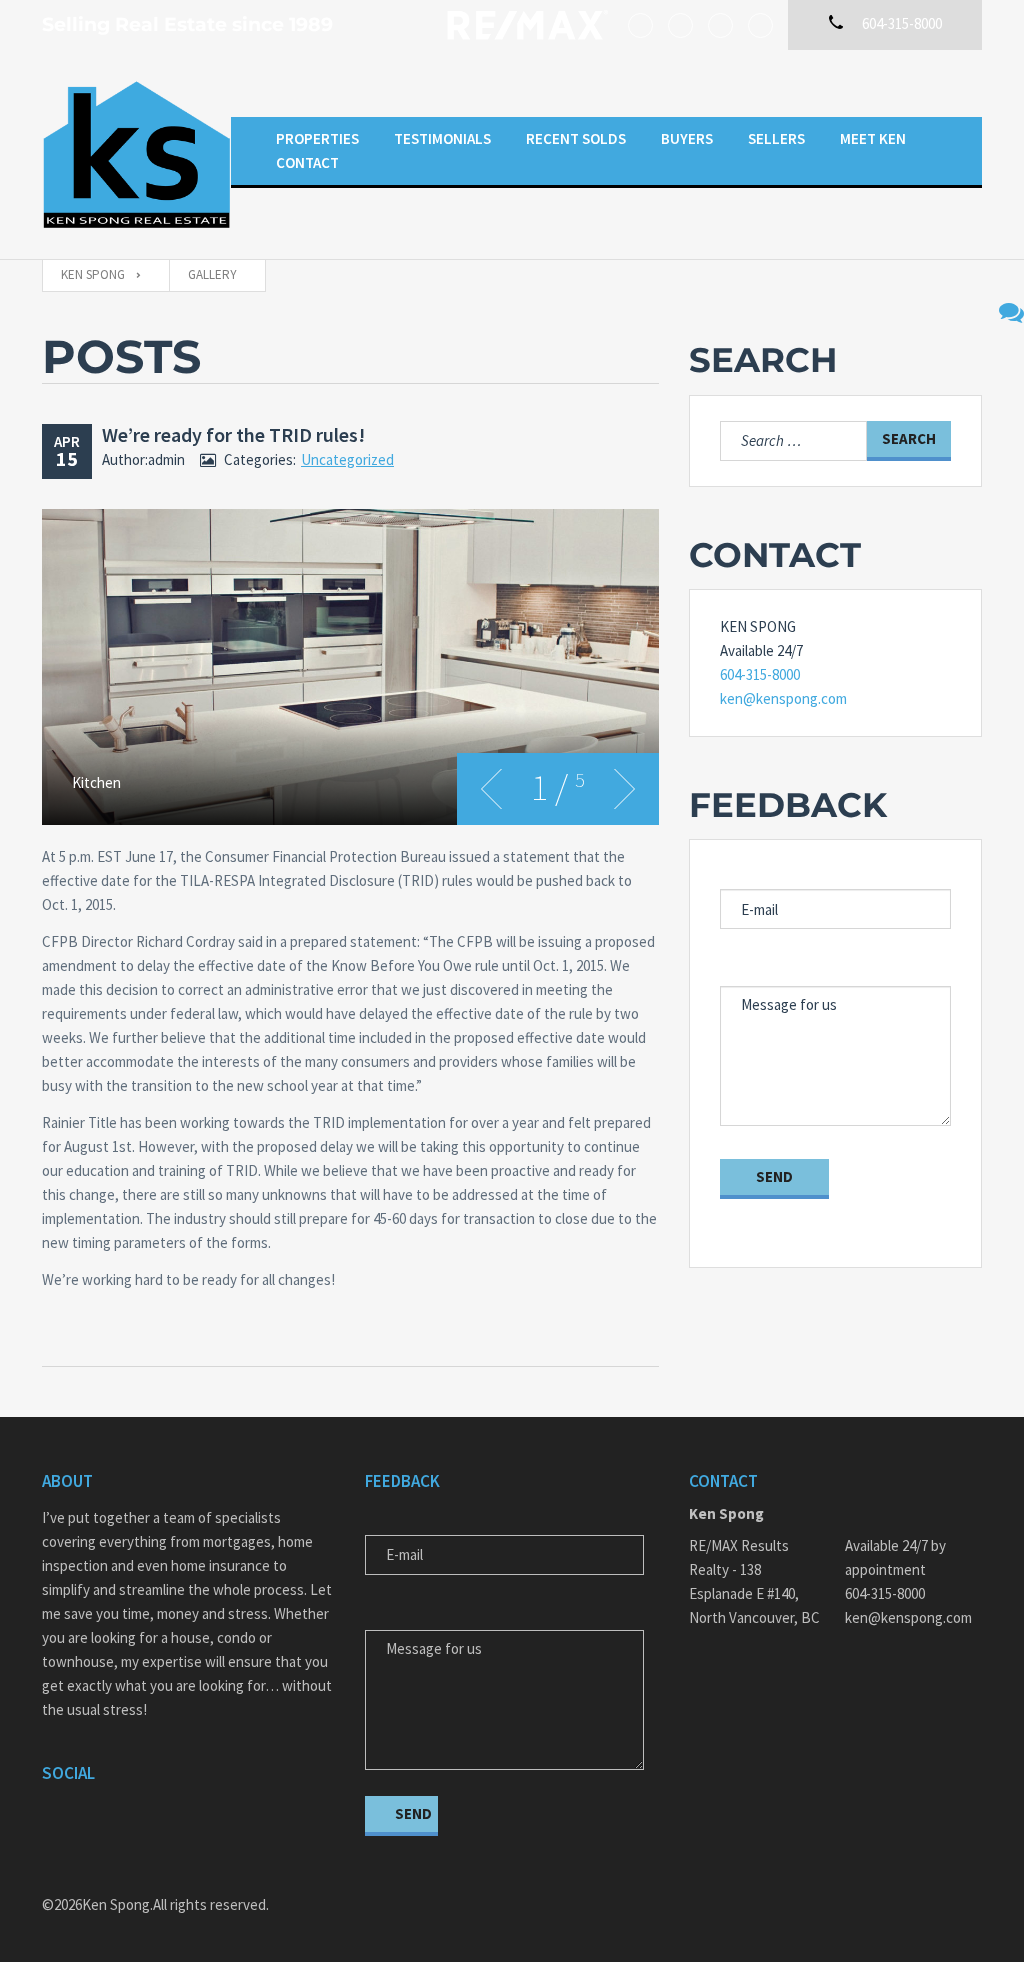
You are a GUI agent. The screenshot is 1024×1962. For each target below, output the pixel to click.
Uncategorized (347, 459)
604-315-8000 (760, 674)
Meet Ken (873, 138)
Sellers (776, 138)
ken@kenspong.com (783, 698)
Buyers (687, 138)
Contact (307, 162)
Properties (317, 138)
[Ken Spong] (136, 154)
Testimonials (442, 138)
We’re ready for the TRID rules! (233, 434)
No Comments (1011, 312)
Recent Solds (576, 138)
